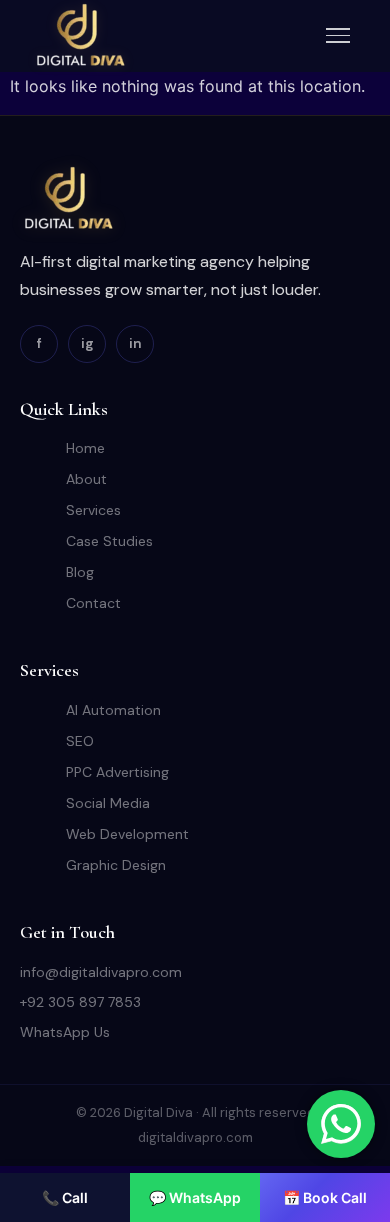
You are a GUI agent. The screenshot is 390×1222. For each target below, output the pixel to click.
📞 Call (65, 1197)
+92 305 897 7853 (80, 1002)
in (135, 343)
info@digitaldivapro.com (101, 972)
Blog (80, 572)
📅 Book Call (325, 1197)
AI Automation (113, 710)
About (86, 479)
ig (87, 343)
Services (93, 510)
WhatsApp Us (65, 1032)
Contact (93, 603)
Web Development (127, 834)
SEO (80, 741)
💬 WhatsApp (195, 1197)
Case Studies (109, 541)
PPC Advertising (117, 772)
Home (85, 448)
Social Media (108, 803)
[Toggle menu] (338, 35)
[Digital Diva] (79, 36)
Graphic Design (116, 865)
